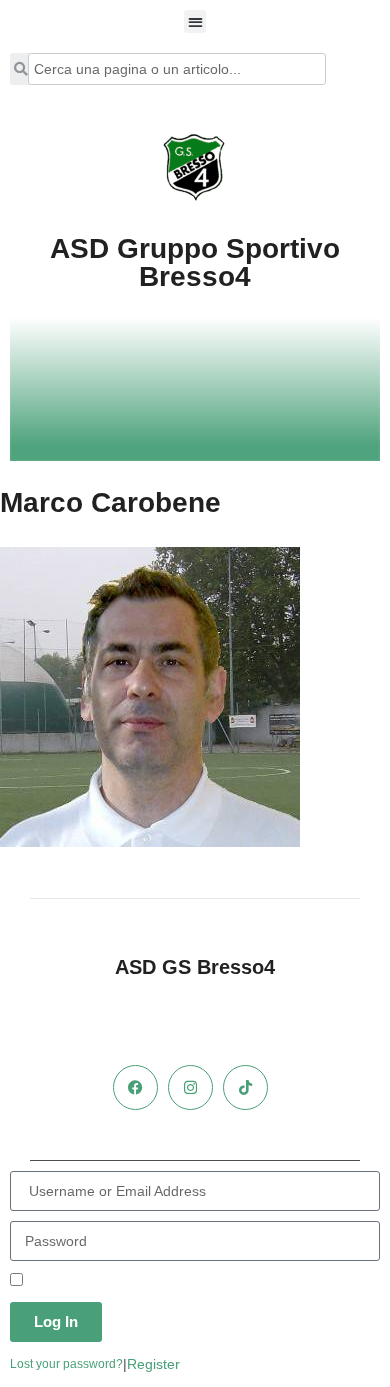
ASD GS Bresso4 (195, 967)
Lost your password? (66, 1364)
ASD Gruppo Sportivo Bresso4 (195, 262)
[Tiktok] (245, 1087)
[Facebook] (135, 1087)
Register (153, 1364)
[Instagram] (190, 1087)
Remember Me (72, 1281)
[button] (195, 21)
